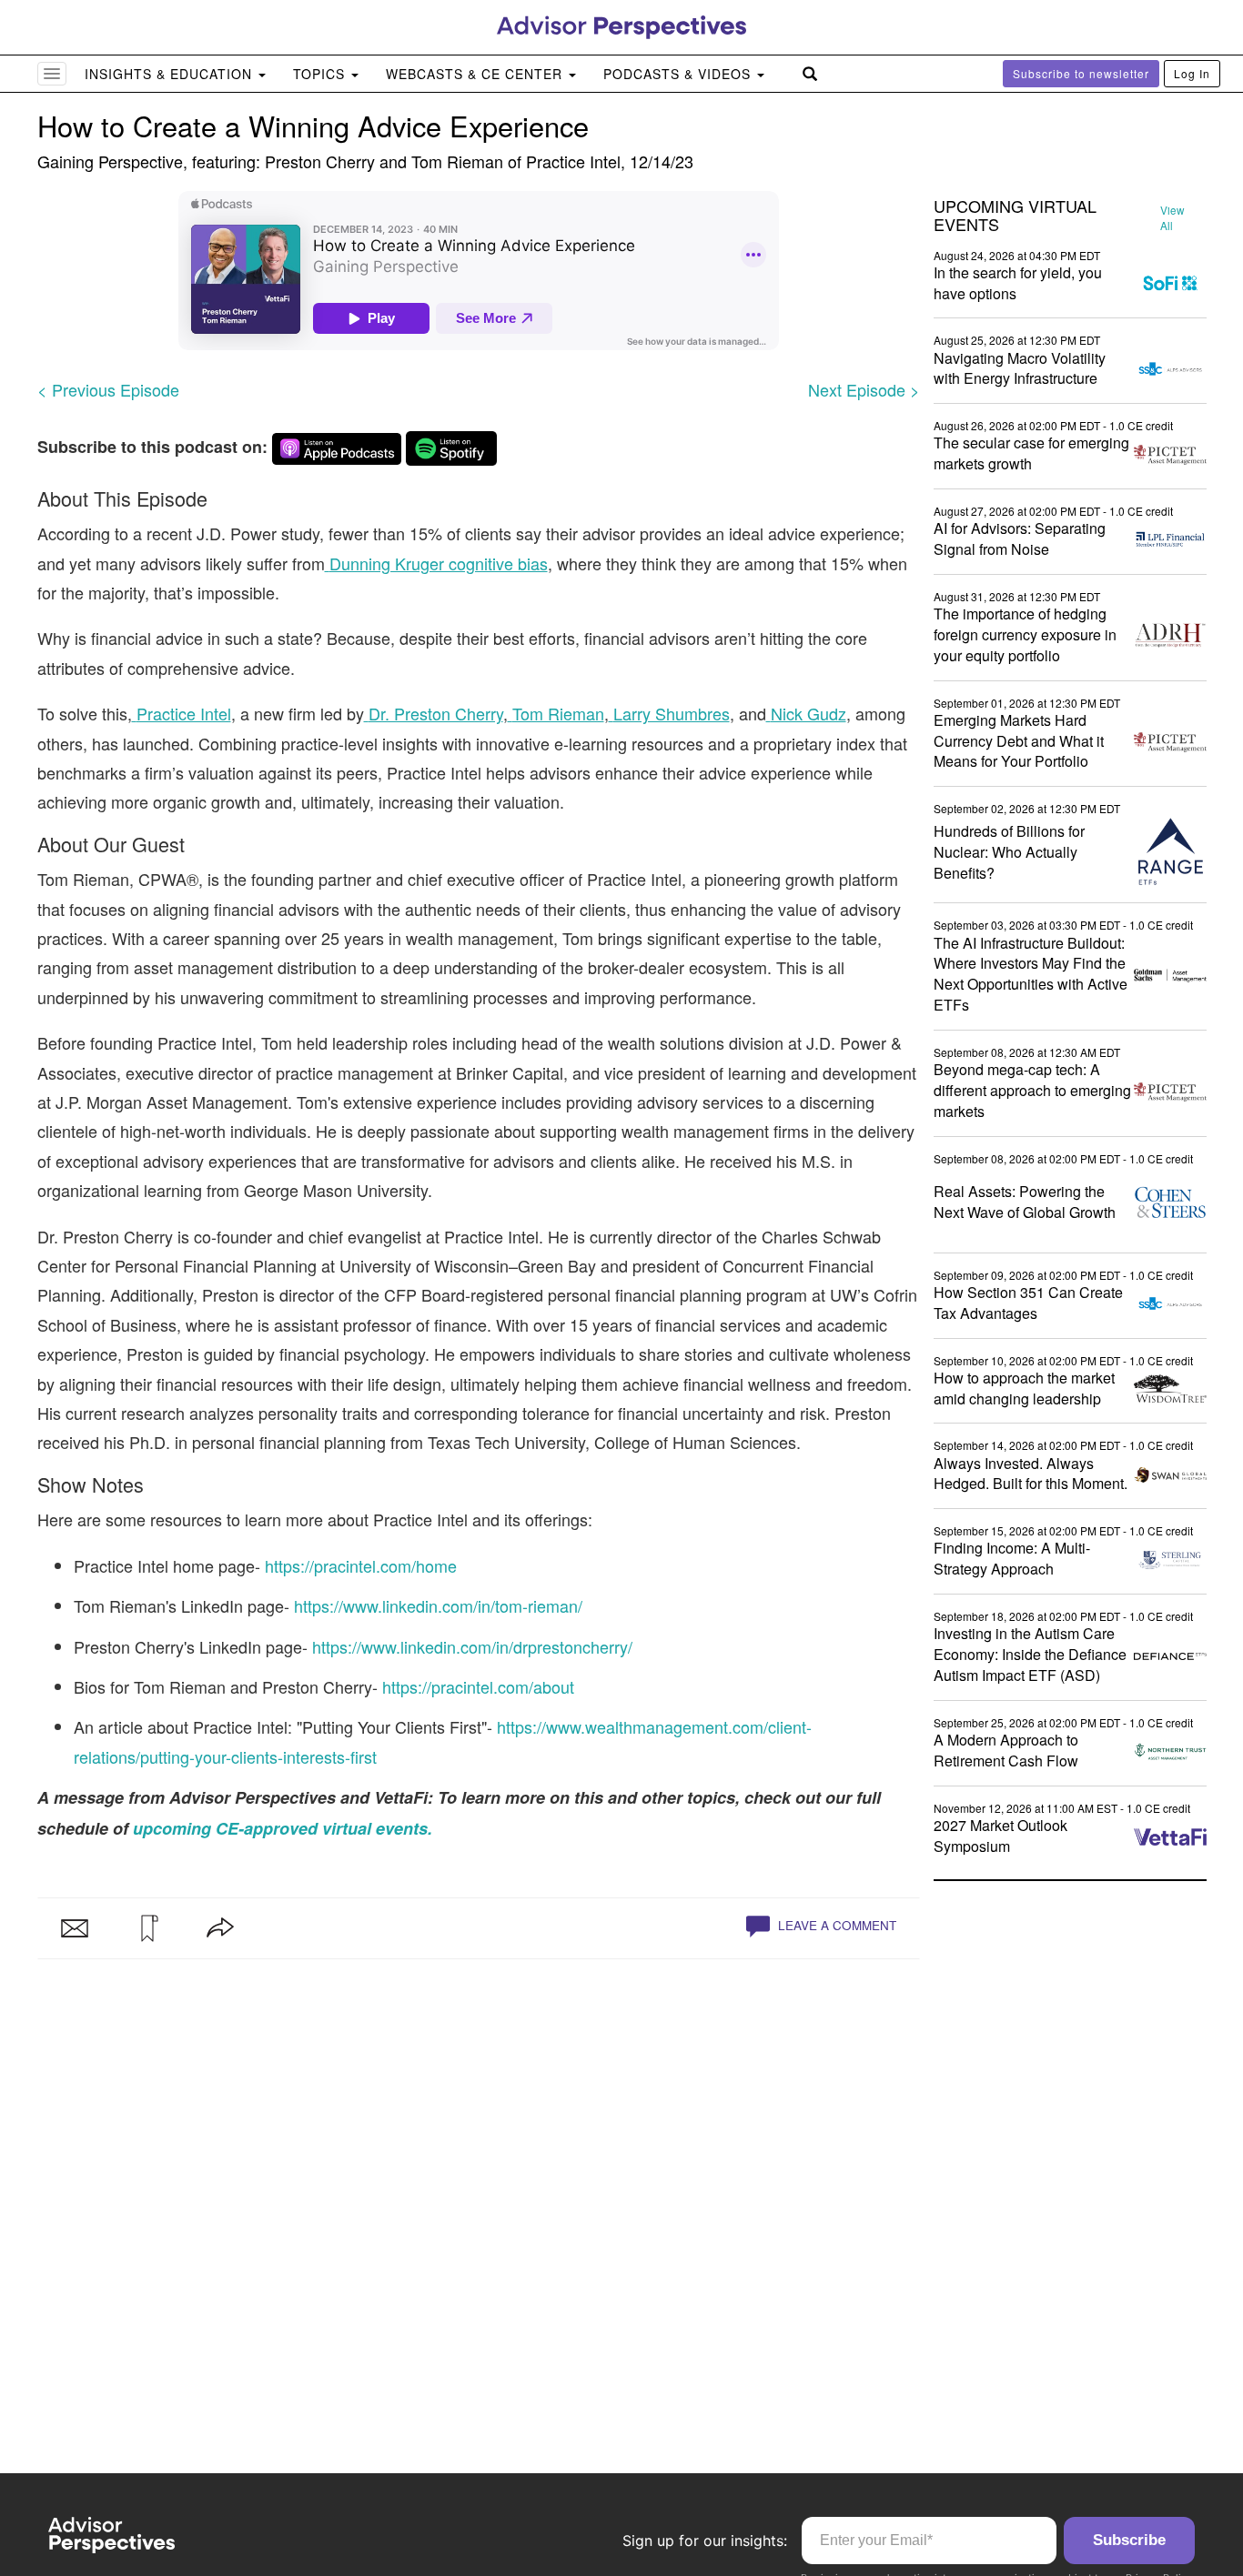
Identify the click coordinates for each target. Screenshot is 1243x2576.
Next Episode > (864, 389)
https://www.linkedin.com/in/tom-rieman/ (438, 1605)
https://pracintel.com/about (478, 1686)
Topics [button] (321, 74)
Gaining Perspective (110, 161)
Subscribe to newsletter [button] (1081, 73)
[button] (147, 1928)
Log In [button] (1192, 73)
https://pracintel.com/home (361, 1565)
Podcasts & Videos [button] (679, 74)
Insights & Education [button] (171, 74)
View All (1172, 218)
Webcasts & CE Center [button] (476, 74)
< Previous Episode (108, 389)
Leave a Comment (835, 1925)
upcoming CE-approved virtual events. (283, 1828)
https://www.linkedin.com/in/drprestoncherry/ (472, 1646)
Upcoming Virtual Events (1015, 216)
